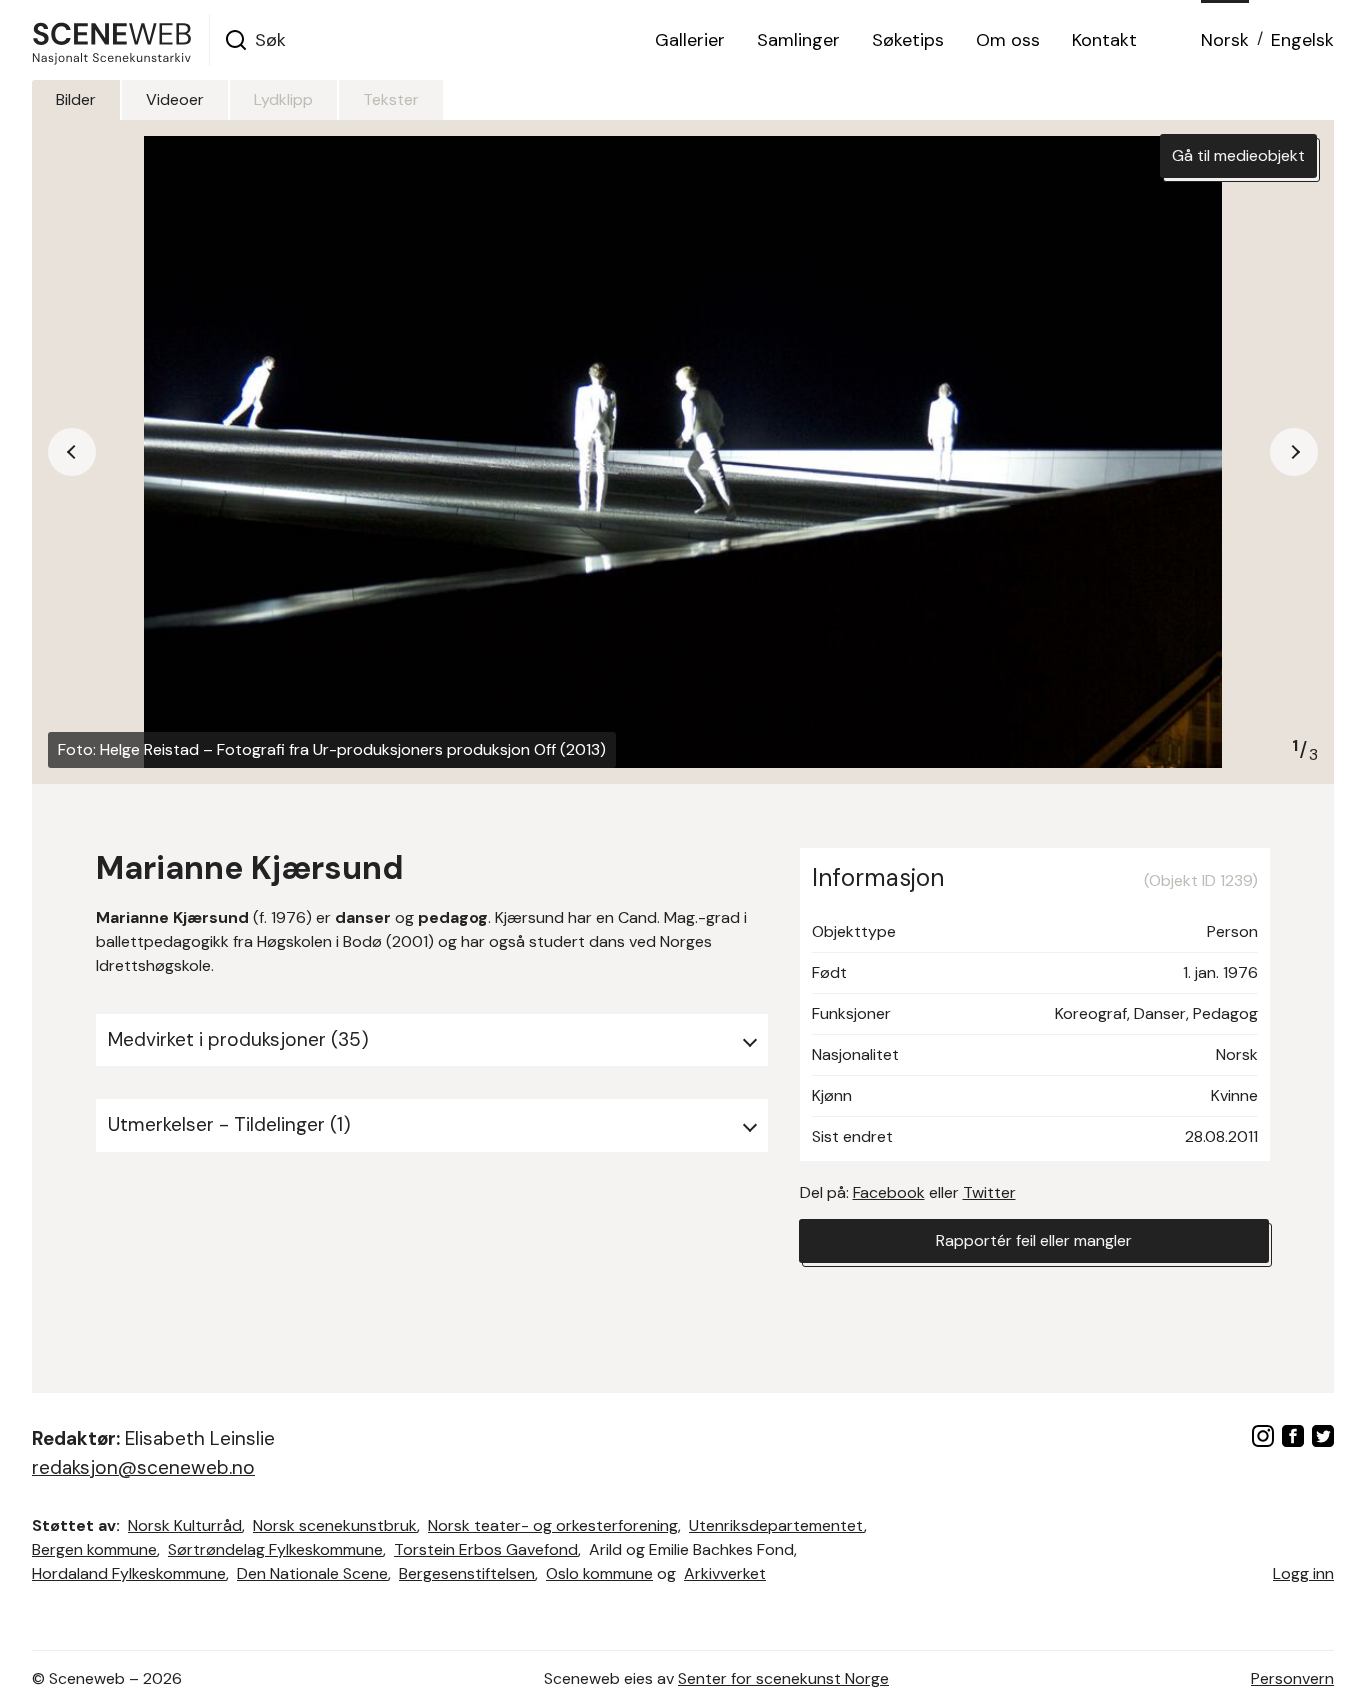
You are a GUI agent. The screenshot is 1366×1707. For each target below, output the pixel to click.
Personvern (1292, 1678)
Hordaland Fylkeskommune (129, 1573)
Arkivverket (725, 1573)
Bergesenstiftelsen (467, 1573)
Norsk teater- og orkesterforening (553, 1525)
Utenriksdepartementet (776, 1525)
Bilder (76, 99)
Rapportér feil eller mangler (1034, 1240)
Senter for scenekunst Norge (783, 1678)
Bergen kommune (94, 1549)
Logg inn (1303, 1573)
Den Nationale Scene (312, 1573)
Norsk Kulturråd (185, 1525)
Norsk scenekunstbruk (335, 1525)
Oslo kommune (599, 1573)
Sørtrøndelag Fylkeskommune (275, 1549)
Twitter (989, 1192)
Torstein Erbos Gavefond (486, 1549)
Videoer (175, 99)
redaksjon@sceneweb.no (143, 1467)
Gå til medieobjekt (1238, 155)
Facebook (889, 1192)
